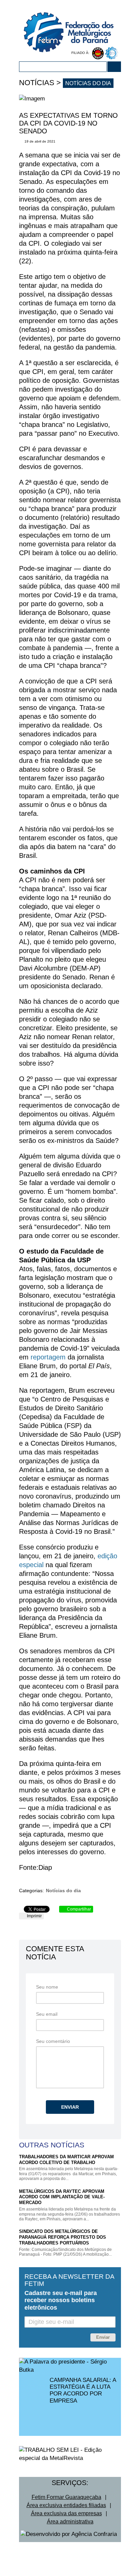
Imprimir (34, 1916)
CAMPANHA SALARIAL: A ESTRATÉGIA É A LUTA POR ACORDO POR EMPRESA (83, 2390)
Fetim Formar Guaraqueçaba (66, 2497)
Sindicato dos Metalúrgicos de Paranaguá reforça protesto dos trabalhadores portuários (63, 2237)
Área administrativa (70, 2522)
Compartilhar (78, 1909)
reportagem (48, 1357)
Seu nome (47, 1987)
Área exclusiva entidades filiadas (66, 2505)
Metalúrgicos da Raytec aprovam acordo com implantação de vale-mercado (62, 2197)
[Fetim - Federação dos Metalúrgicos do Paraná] (72, 26)
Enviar (70, 2107)
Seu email (47, 2014)
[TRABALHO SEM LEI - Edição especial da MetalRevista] (70, 2454)
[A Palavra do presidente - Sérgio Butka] (70, 2366)
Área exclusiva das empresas (66, 2513)
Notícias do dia (88, 83)
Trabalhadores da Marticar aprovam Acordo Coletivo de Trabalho (66, 2160)
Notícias (37, 83)
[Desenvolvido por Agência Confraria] (69, 2534)
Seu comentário (53, 2041)
